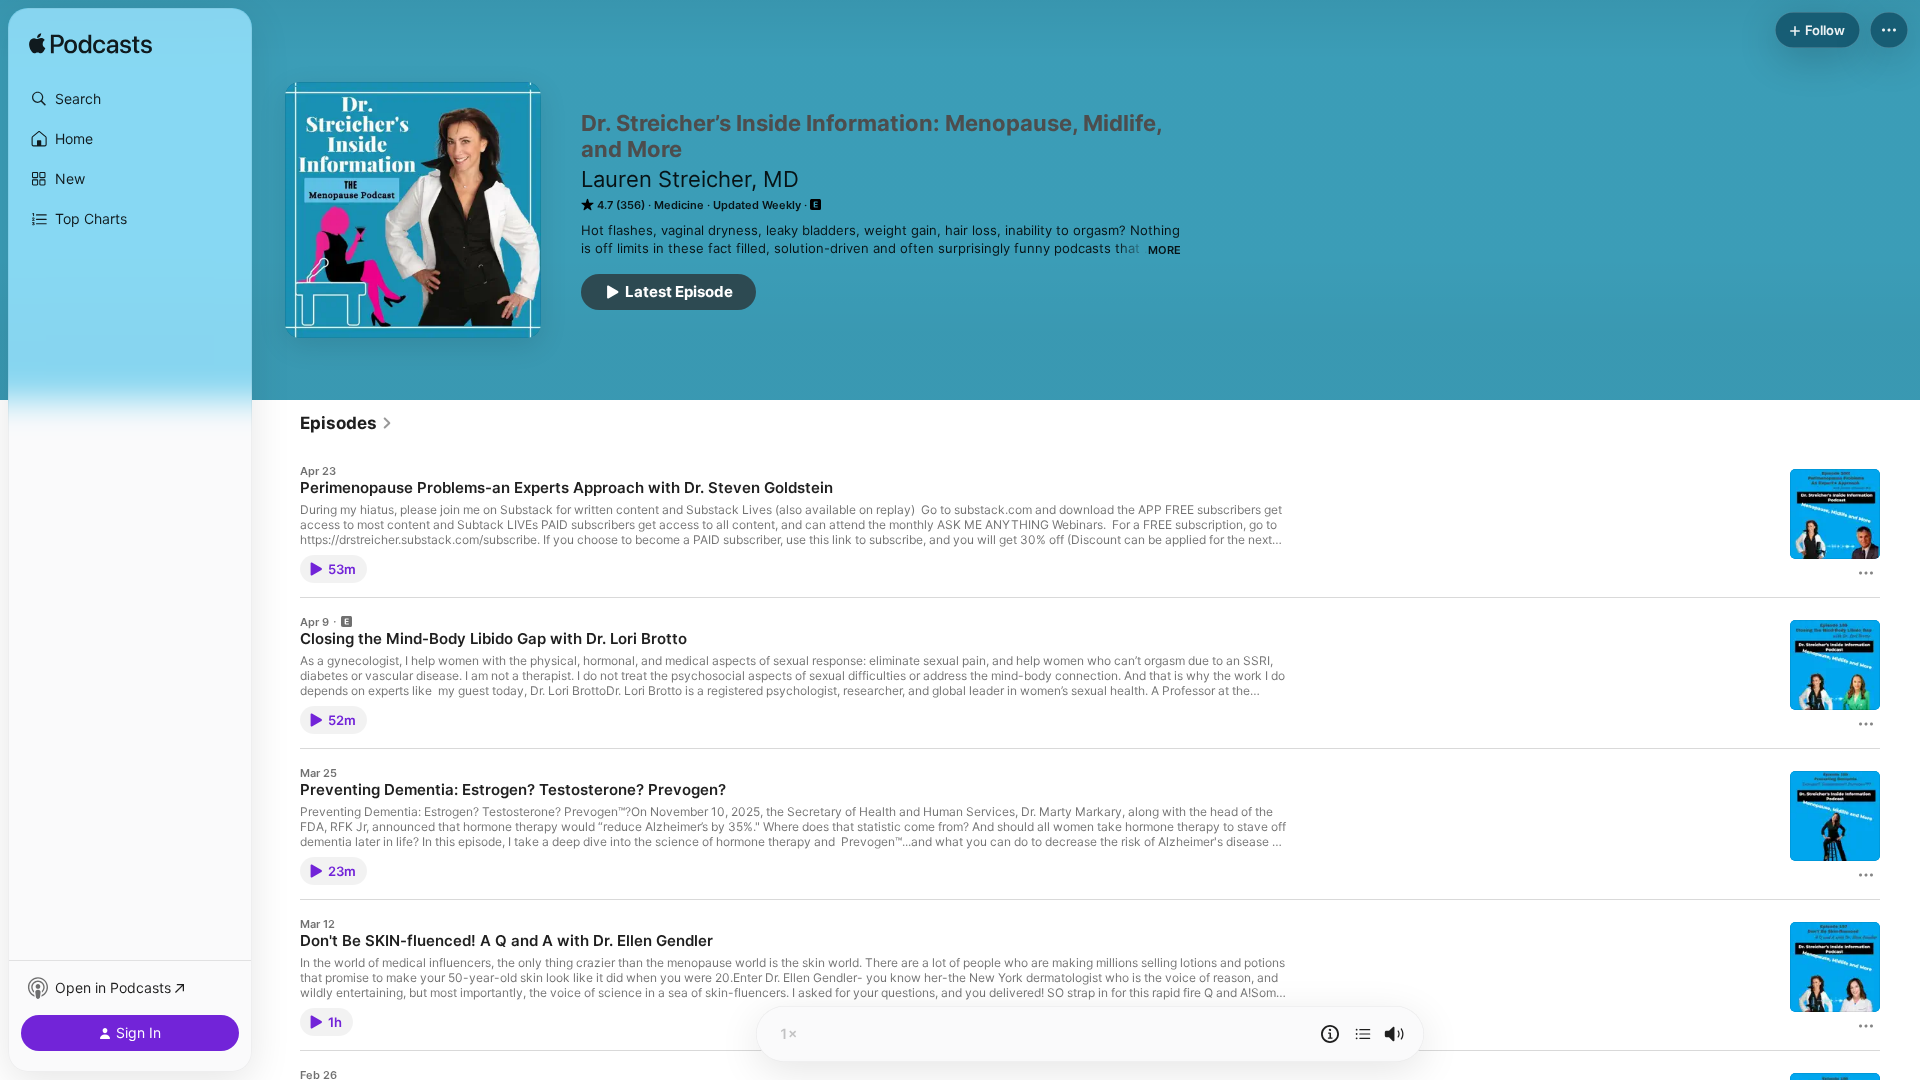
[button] (130, 99)
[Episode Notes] (1330, 1034)
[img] (90, 45)
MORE (1164, 250)
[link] (346, 423)
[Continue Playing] (1363, 1034)
